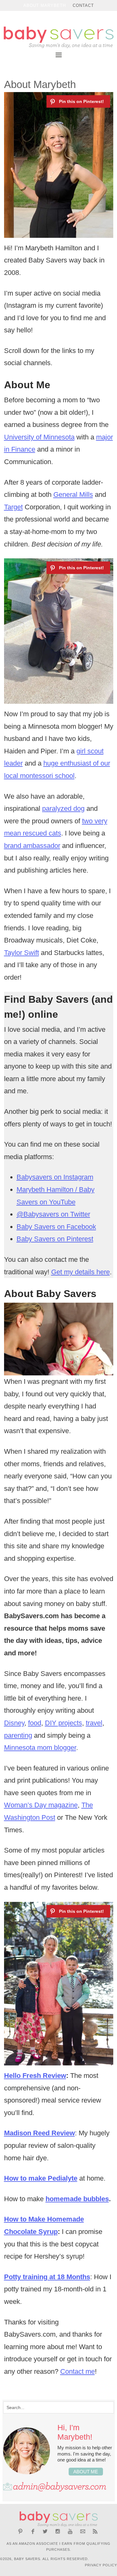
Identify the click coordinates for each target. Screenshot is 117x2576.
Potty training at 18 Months (47, 2277)
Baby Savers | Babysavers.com (58, 37)
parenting (18, 1735)
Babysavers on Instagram (55, 1177)
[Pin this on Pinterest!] (78, 101)
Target (13, 507)
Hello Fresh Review (35, 2076)
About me (86, 2472)
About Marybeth (45, 5)
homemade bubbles (77, 2199)
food (35, 1723)
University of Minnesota (39, 437)
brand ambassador (32, 846)
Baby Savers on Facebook (56, 1227)
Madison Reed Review (39, 2133)
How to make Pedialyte (41, 2178)
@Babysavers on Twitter (53, 1214)
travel (94, 1723)
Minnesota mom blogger (40, 1748)
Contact (83, 5)
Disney (14, 1723)
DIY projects (63, 1723)
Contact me (78, 2371)
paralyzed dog (63, 808)
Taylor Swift (22, 953)
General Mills (73, 495)
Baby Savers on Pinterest (55, 1239)
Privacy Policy (101, 2565)
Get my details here (80, 1272)
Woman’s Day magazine (41, 1805)
